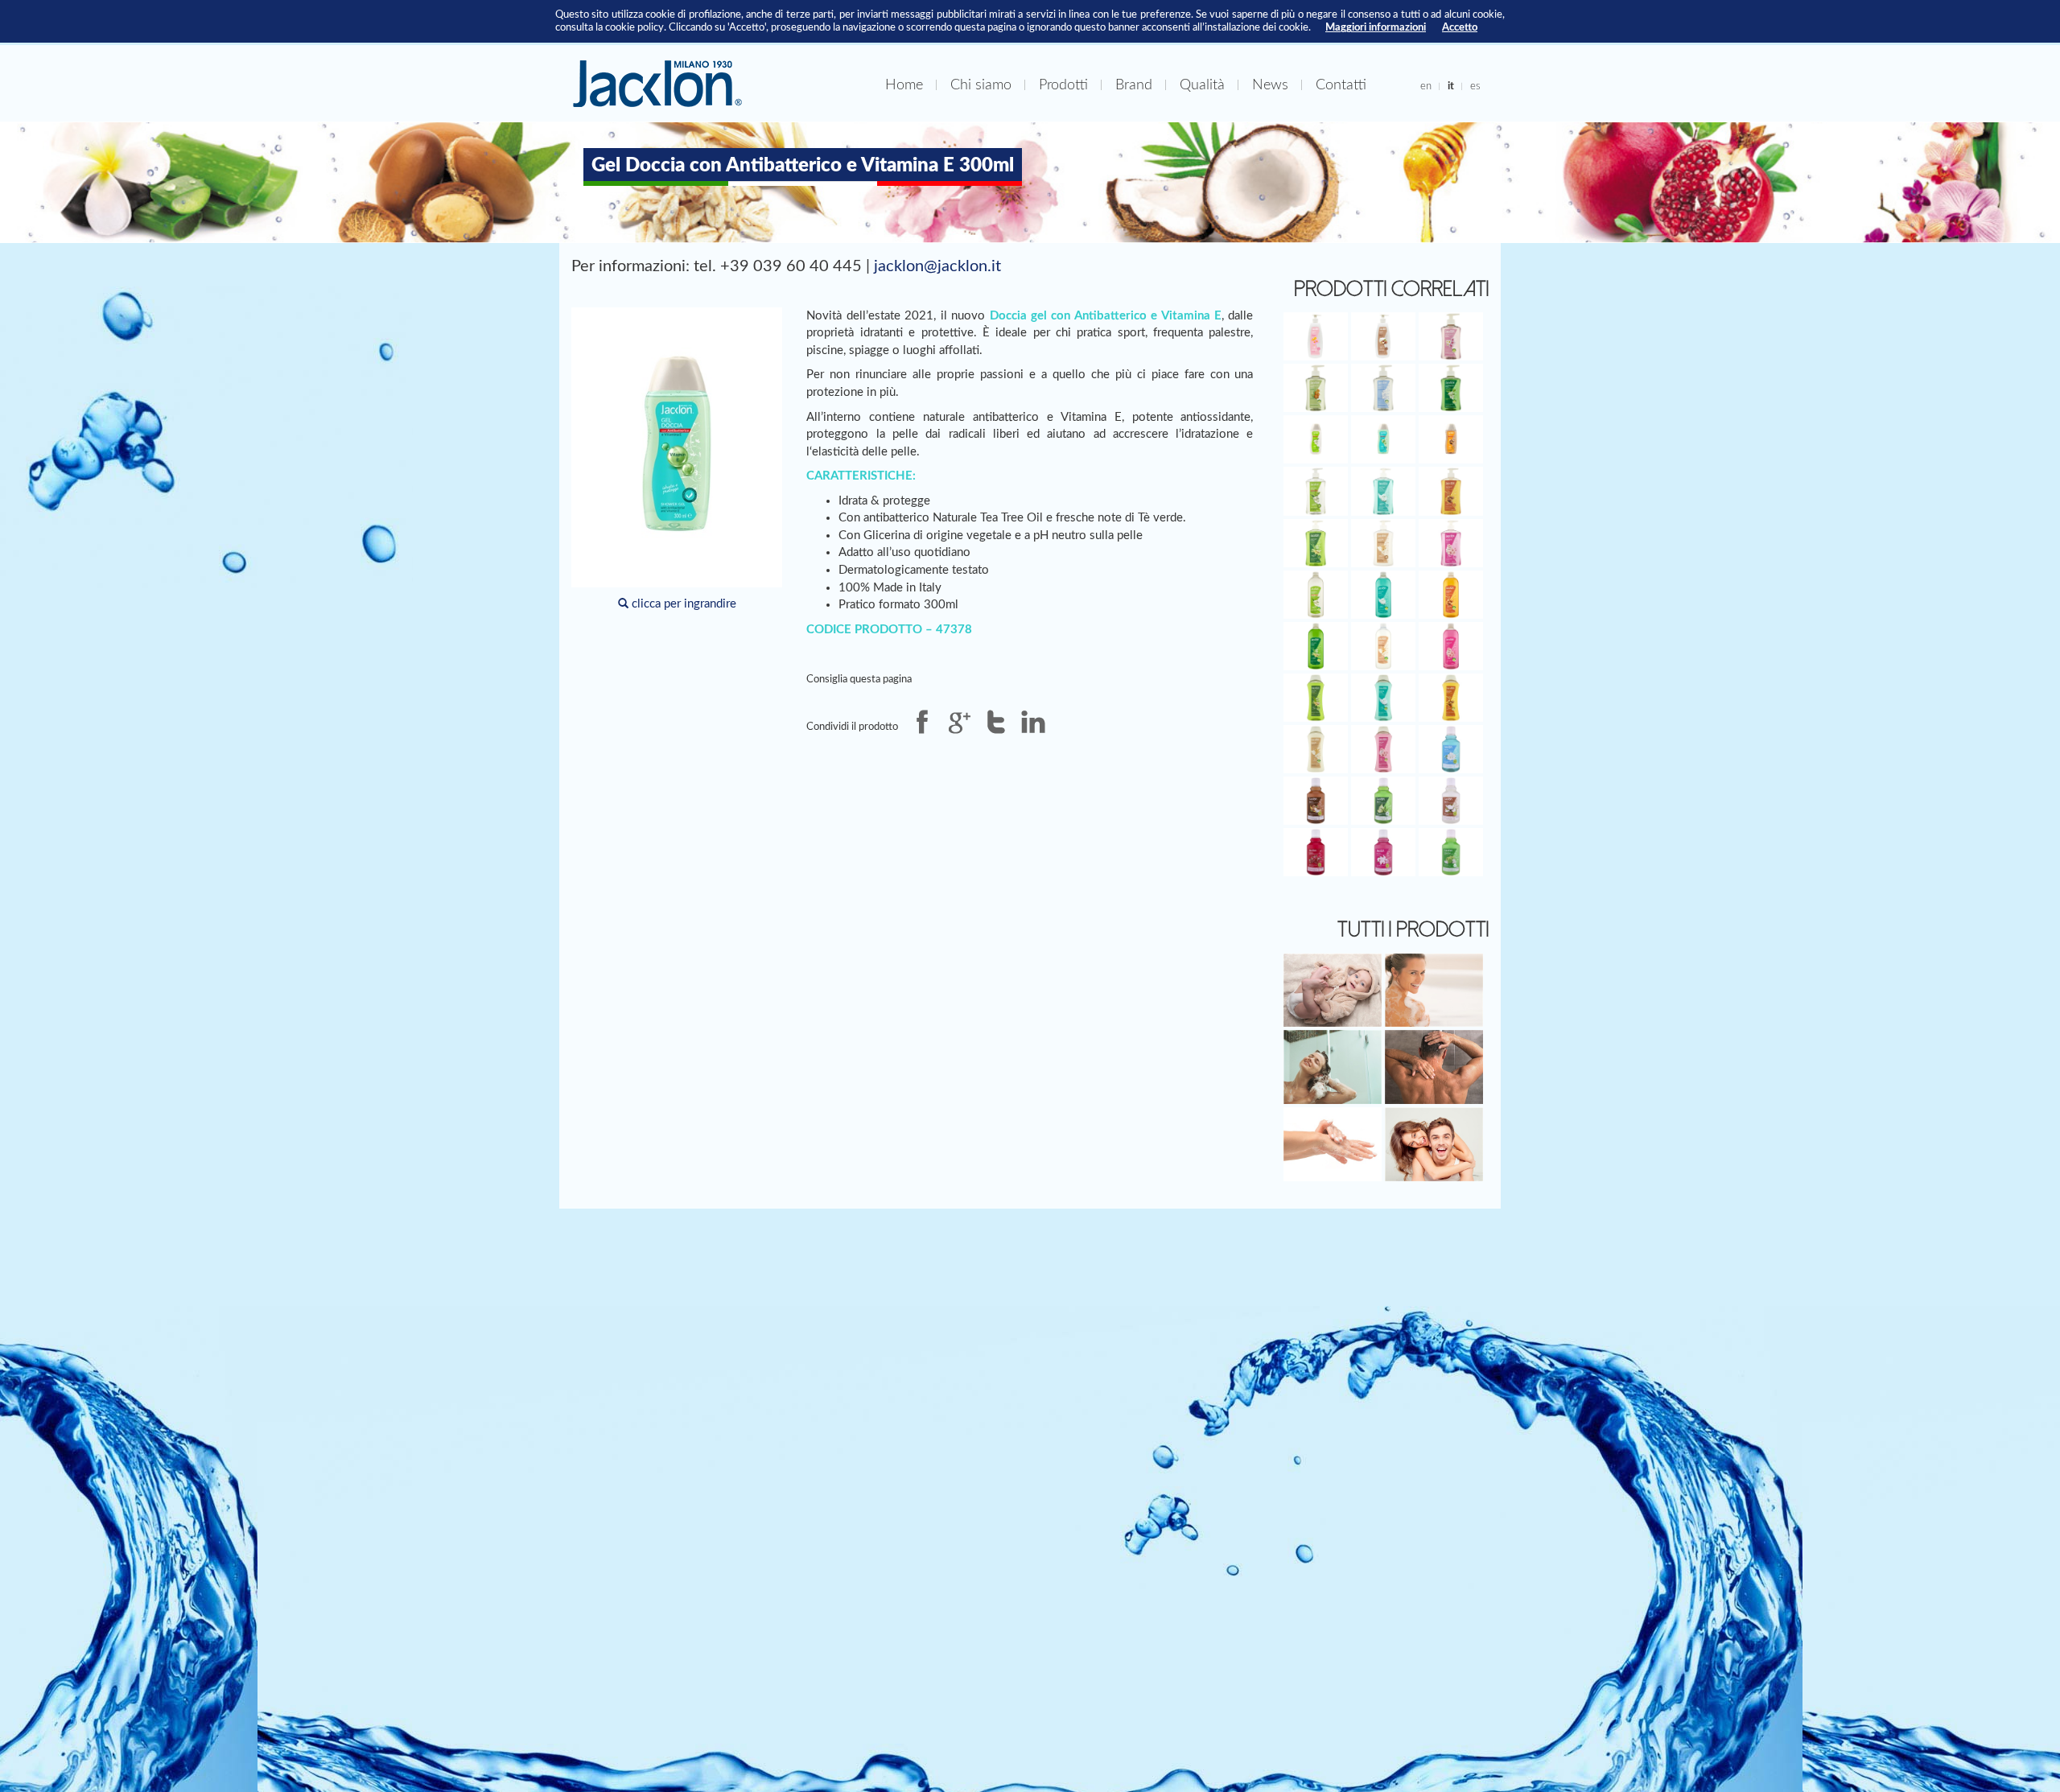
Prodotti (1063, 85)
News (1270, 85)
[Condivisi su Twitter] (996, 722)
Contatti (1341, 85)
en (1426, 86)
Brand (1134, 85)
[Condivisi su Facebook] (922, 722)
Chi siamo (981, 85)
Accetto (1460, 27)
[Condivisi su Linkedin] (1033, 722)
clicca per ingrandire (682, 604)
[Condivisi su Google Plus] (959, 722)
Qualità (1202, 85)
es (1475, 86)
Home (904, 85)
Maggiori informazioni (1376, 27)
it (1451, 86)
